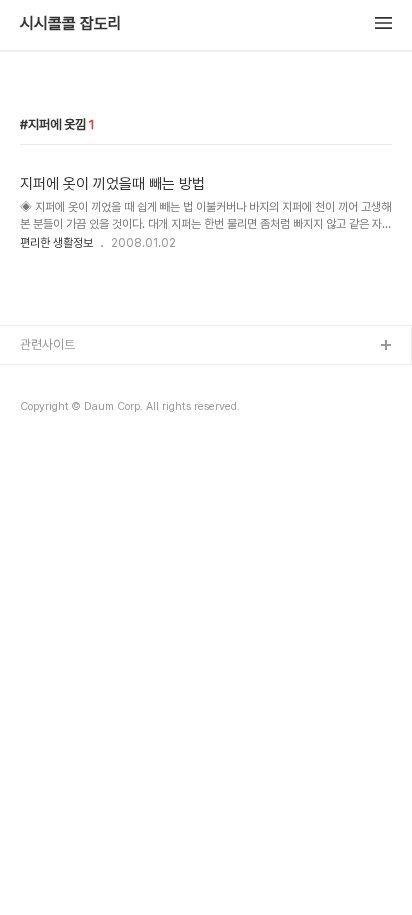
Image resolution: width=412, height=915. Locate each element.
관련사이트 (47, 344)
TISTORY (48, 378)
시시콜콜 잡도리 (71, 24)
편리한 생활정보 (56, 243)
